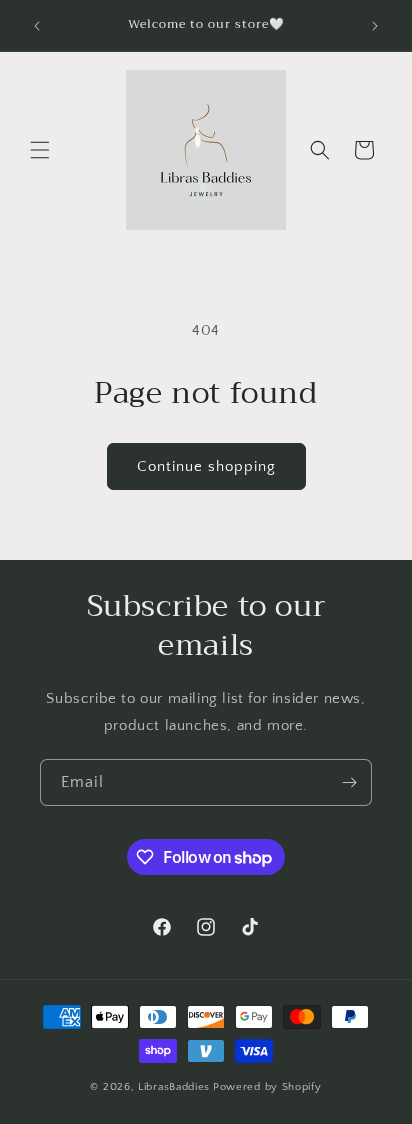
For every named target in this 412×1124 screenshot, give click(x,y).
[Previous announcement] (37, 26)
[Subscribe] (349, 782)
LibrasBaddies (174, 1087)
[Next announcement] (375, 26)
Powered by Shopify (267, 1087)
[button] (40, 150)
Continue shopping (206, 466)
